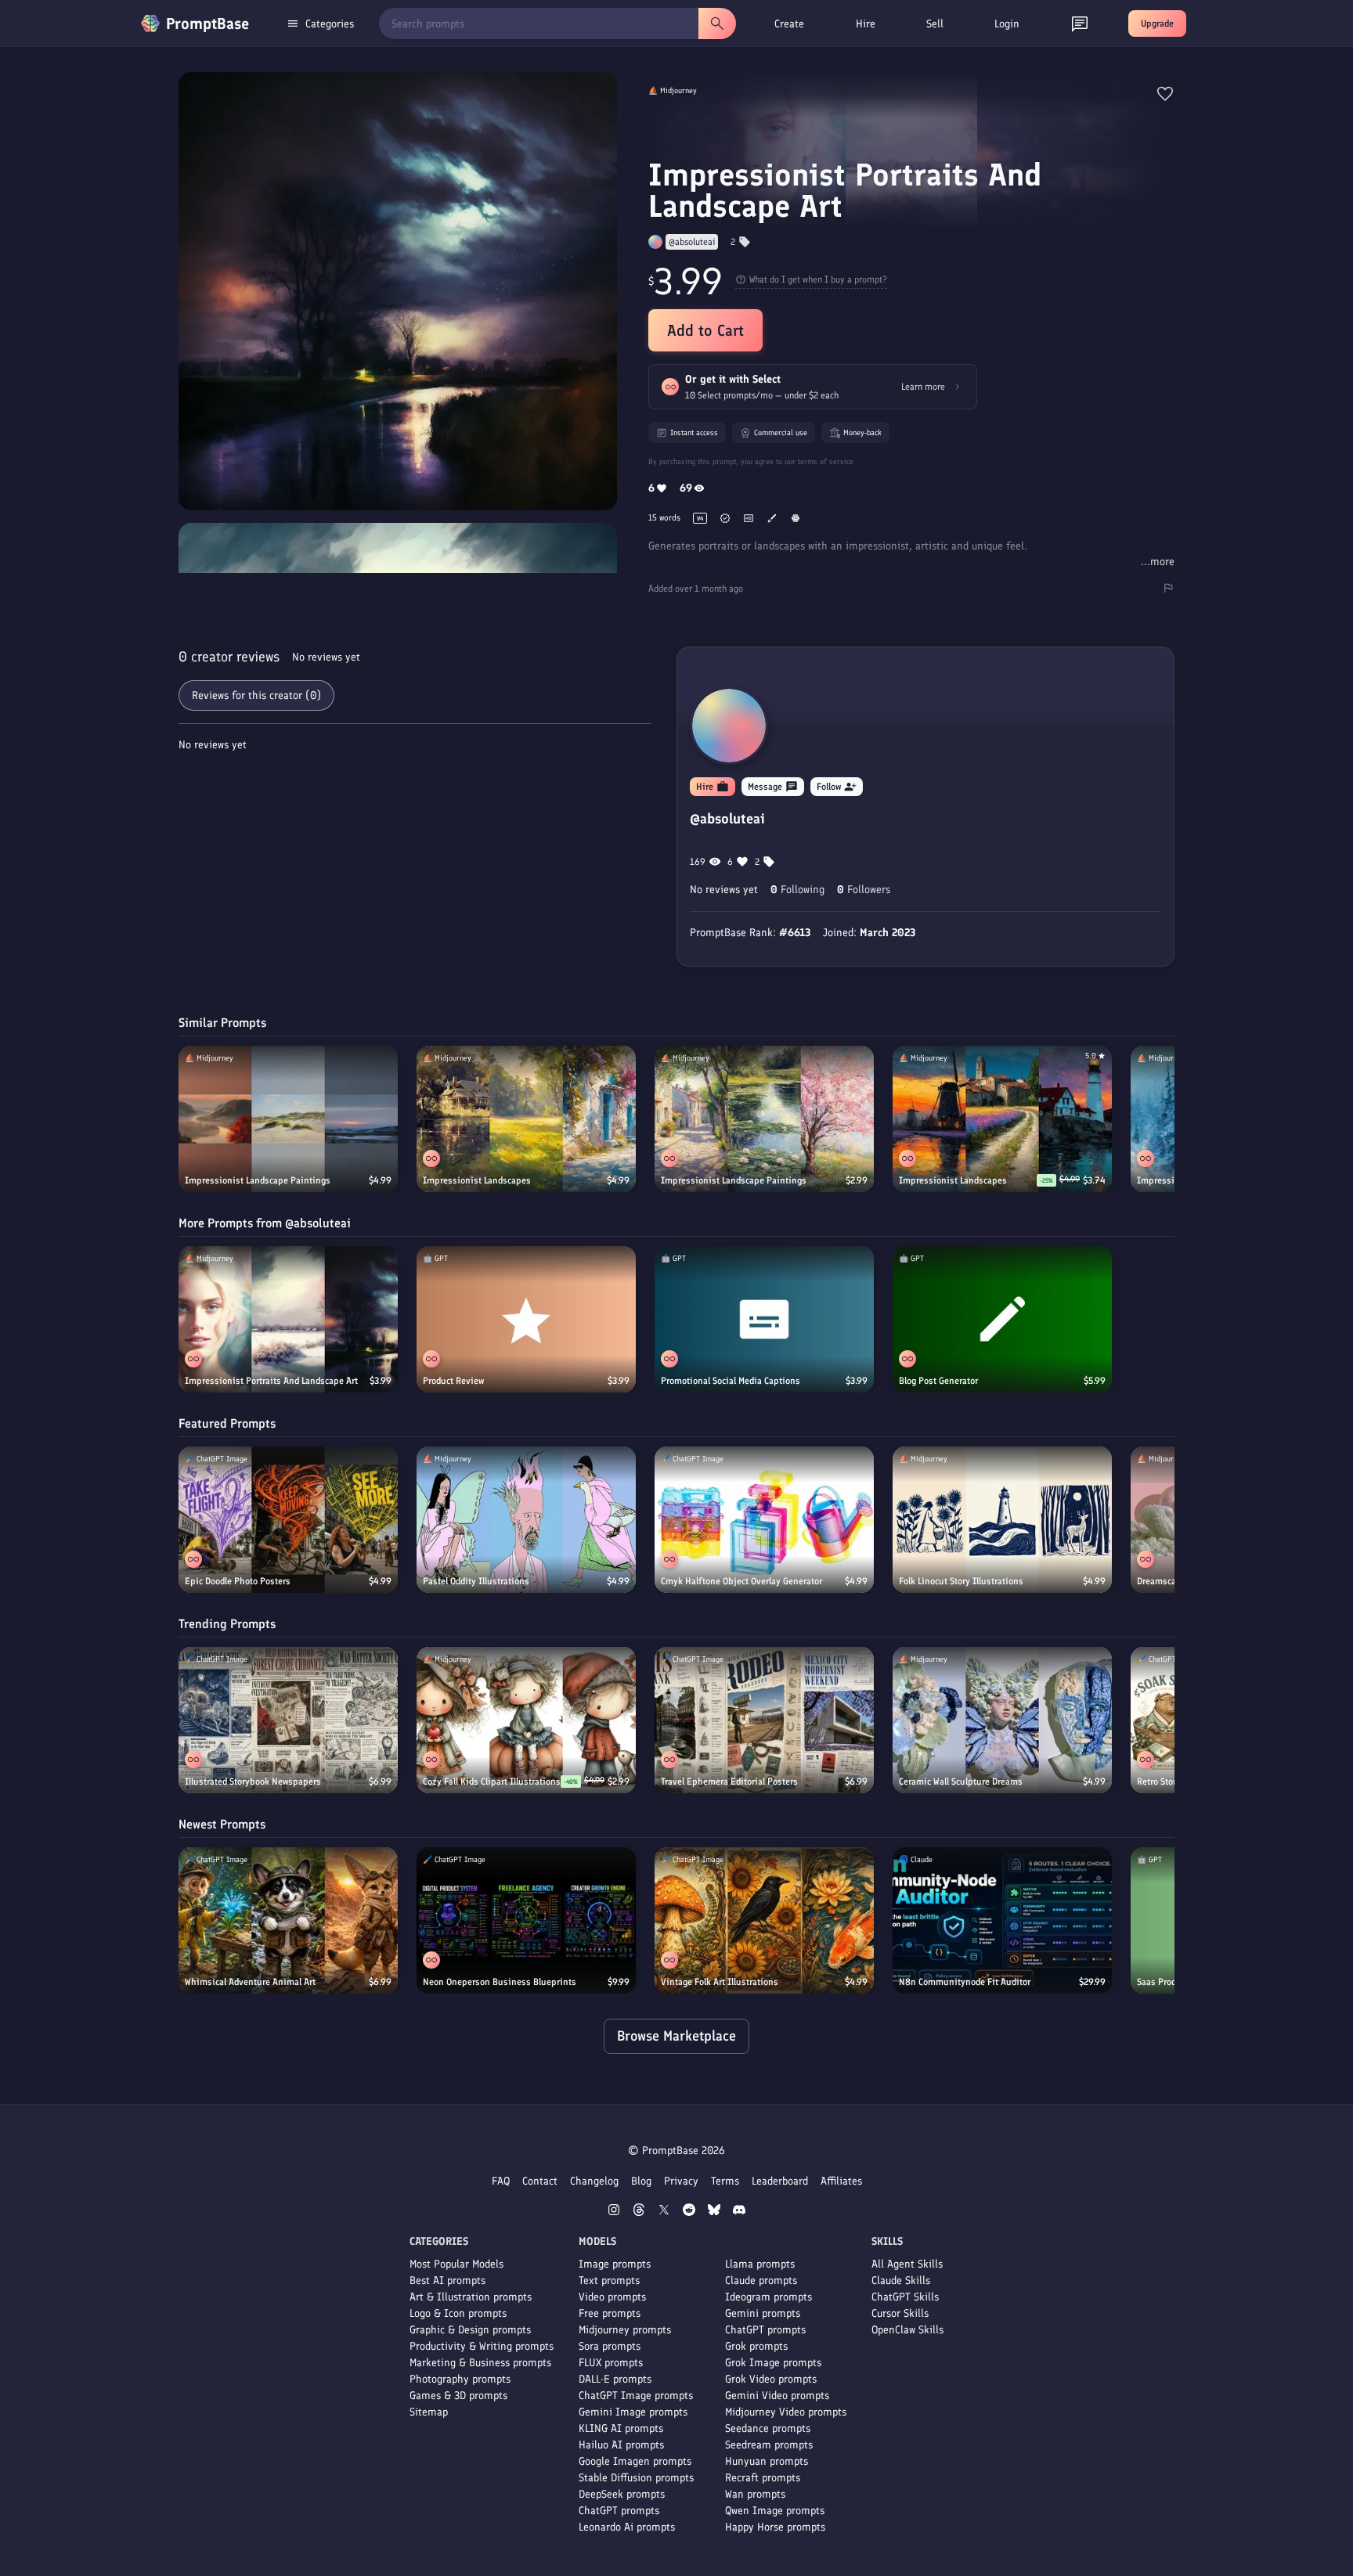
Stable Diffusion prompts (636, 2478)
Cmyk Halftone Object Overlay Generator (741, 1581)
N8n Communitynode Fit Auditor (965, 1982)
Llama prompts (760, 2264)
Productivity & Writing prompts (482, 2346)
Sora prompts (610, 2346)
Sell (935, 24)
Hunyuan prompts (767, 2461)
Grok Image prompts (773, 2363)
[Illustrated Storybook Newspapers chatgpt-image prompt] (288, 1720)
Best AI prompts (447, 2281)
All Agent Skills (907, 2264)
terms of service (826, 461)
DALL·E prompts (615, 2379)
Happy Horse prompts (775, 2527)
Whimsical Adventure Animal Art (250, 1982)
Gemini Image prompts (633, 2412)
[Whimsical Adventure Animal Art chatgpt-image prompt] (288, 1920)
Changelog (594, 2181)
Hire (866, 24)
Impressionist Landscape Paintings (258, 1180)
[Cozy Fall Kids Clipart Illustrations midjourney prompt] (526, 1720)
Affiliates (841, 2181)
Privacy (681, 2181)
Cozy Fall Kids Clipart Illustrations (492, 1782)
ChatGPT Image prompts (636, 2396)
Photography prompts (460, 2379)
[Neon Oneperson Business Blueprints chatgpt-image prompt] (526, 1920)
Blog (641, 2181)
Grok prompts (756, 2346)
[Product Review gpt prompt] (526, 1319)
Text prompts (609, 2281)
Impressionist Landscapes (477, 1180)
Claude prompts (761, 2281)
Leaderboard (780, 2181)
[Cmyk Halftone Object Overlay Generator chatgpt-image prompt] (764, 1520)
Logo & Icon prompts (458, 2313)
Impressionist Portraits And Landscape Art (271, 1381)
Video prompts (612, 2297)
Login (1007, 24)
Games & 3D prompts (458, 2396)
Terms (725, 2181)
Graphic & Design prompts (470, 2330)
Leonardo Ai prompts (627, 2527)
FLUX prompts (611, 2363)
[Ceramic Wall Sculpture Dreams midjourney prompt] (1002, 1720)
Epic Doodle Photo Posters (238, 1581)
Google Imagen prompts (635, 2461)
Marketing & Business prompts (480, 2363)
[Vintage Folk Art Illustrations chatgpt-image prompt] (764, 1920)
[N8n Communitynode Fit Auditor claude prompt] (1002, 1920)
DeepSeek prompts (622, 2494)
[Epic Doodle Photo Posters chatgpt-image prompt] (288, 1520)
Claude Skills (901, 2281)
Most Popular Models (456, 2264)
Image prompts (615, 2264)
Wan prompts (755, 2494)
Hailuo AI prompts (621, 2445)
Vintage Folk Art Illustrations (720, 1982)
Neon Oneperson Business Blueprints (500, 1982)
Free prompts (610, 2313)
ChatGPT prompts (619, 2511)
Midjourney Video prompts (786, 2412)
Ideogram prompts (769, 2297)
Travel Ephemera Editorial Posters (729, 1782)
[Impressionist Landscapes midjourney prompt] (526, 1119)
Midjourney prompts (625, 2330)
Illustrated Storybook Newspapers (253, 1782)
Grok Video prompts (771, 2379)
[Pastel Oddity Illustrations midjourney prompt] (526, 1520)
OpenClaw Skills (907, 2330)
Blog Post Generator (938, 1381)
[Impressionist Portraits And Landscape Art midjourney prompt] (288, 1319)
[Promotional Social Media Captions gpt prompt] (764, 1319)
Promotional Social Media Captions (731, 1381)
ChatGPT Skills (905, 2297)
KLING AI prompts (621, 2428)
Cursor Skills (900, 2313)
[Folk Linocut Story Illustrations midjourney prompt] (1002, 1520)
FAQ (501, 2181)
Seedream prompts (769, 2445)
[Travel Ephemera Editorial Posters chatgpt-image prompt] (764, 1720)
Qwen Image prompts (775, 2511)
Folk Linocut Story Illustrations (961, 1581)
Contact (540, 2181)
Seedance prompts (768, 2428)
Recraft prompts (763, 2478)
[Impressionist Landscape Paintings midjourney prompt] (288, 1119)
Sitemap (429, 2412)
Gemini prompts (763, 2313)
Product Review (453, 1381)
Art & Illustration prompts (471, 2297)
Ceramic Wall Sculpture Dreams (961, 1782)
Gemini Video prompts (777, 2396)
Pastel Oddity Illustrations (476, 1581)
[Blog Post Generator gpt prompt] (1002, 1319)
